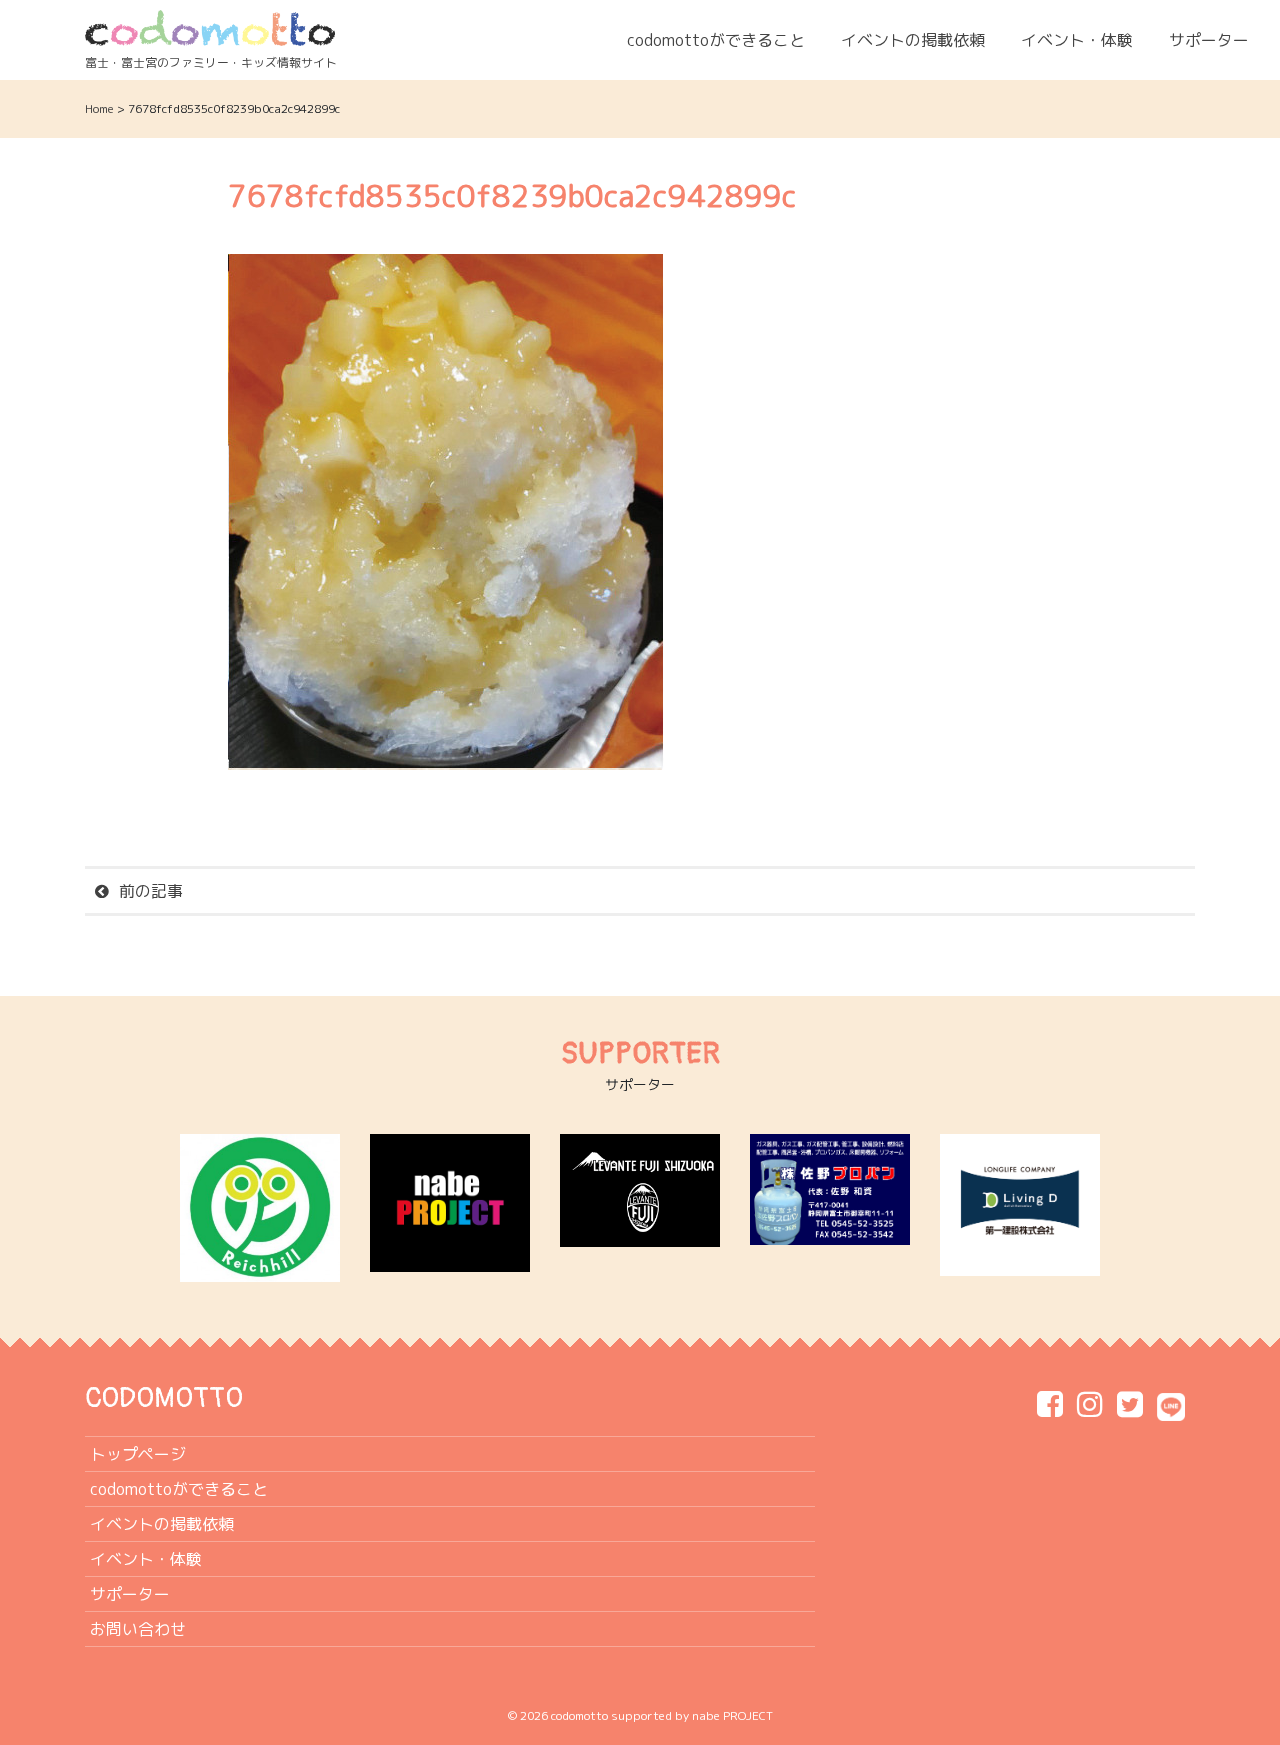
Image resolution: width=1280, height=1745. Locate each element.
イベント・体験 (1077, 40)
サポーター (1209, 40)
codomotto (579, 1715)
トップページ (138, 1454)
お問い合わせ (138, 1629)
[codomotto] (210, 26)
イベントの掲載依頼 (913, 40)
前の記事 (151, 891)
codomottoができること (716, 40)
